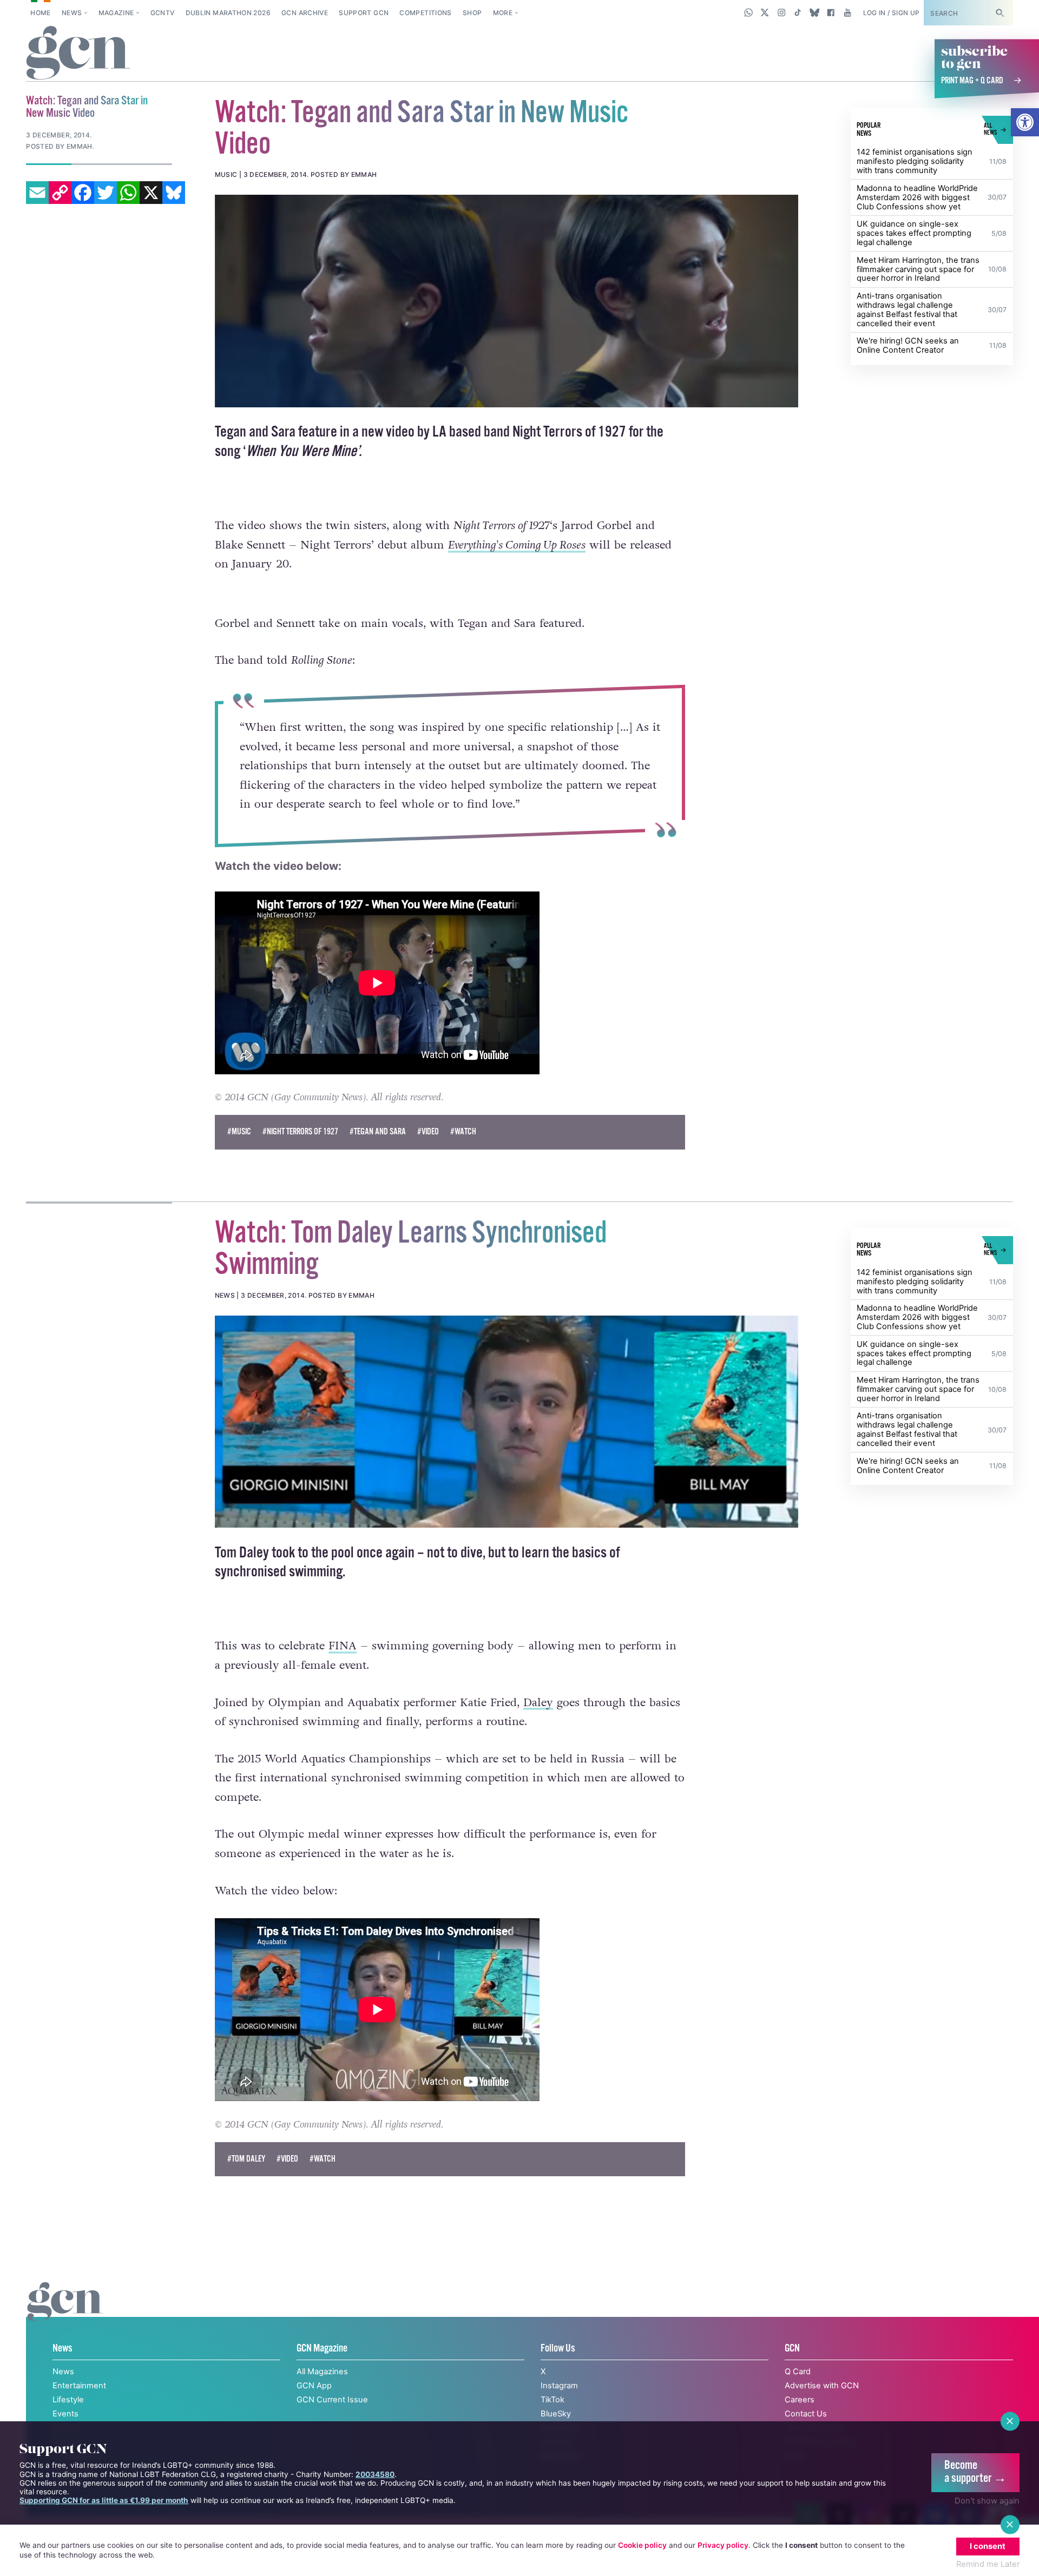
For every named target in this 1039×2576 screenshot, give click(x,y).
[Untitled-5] (507, 1443)
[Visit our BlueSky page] (814, 12)
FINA (343, 1668)
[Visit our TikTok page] (798, 12)
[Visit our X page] (765, 12)
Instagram (559, 2408)
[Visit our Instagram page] (782, 12)
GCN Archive (305, 13)
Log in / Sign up (892, 13)
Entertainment (79, 2408)
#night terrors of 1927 (300, 1154)
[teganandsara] (507, 301)
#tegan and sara (378, 1154)
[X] (151, 193)
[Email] (37, 193)
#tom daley (246, 2181)
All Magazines (322, 2394)
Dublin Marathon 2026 (228, 13)
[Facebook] (83, 193)
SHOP (472, 13)
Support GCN (364, 13)
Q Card (798, 2394)
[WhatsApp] (128, 193)
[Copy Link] (60, 193)
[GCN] (65, 2335)
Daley (538, 1724)
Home (40, 13)
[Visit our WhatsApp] (749, 12)
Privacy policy (723, 2545)
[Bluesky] (174, 193)
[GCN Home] (78, 54)
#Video (428, 1154)
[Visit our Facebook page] (831, 12)
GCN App (314, 2408)
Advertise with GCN (822, 2408)
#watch (463, 1154)
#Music (239, 1154)
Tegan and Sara (255, 432)
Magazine (116, 13)
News (72, 13)
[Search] (999, 13)
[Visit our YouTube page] (847, 12)
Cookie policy (642, 2545)
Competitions (425, 13)
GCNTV (163, 13)
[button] (1025, 122)
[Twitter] (106, 193)
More (503, 13)
